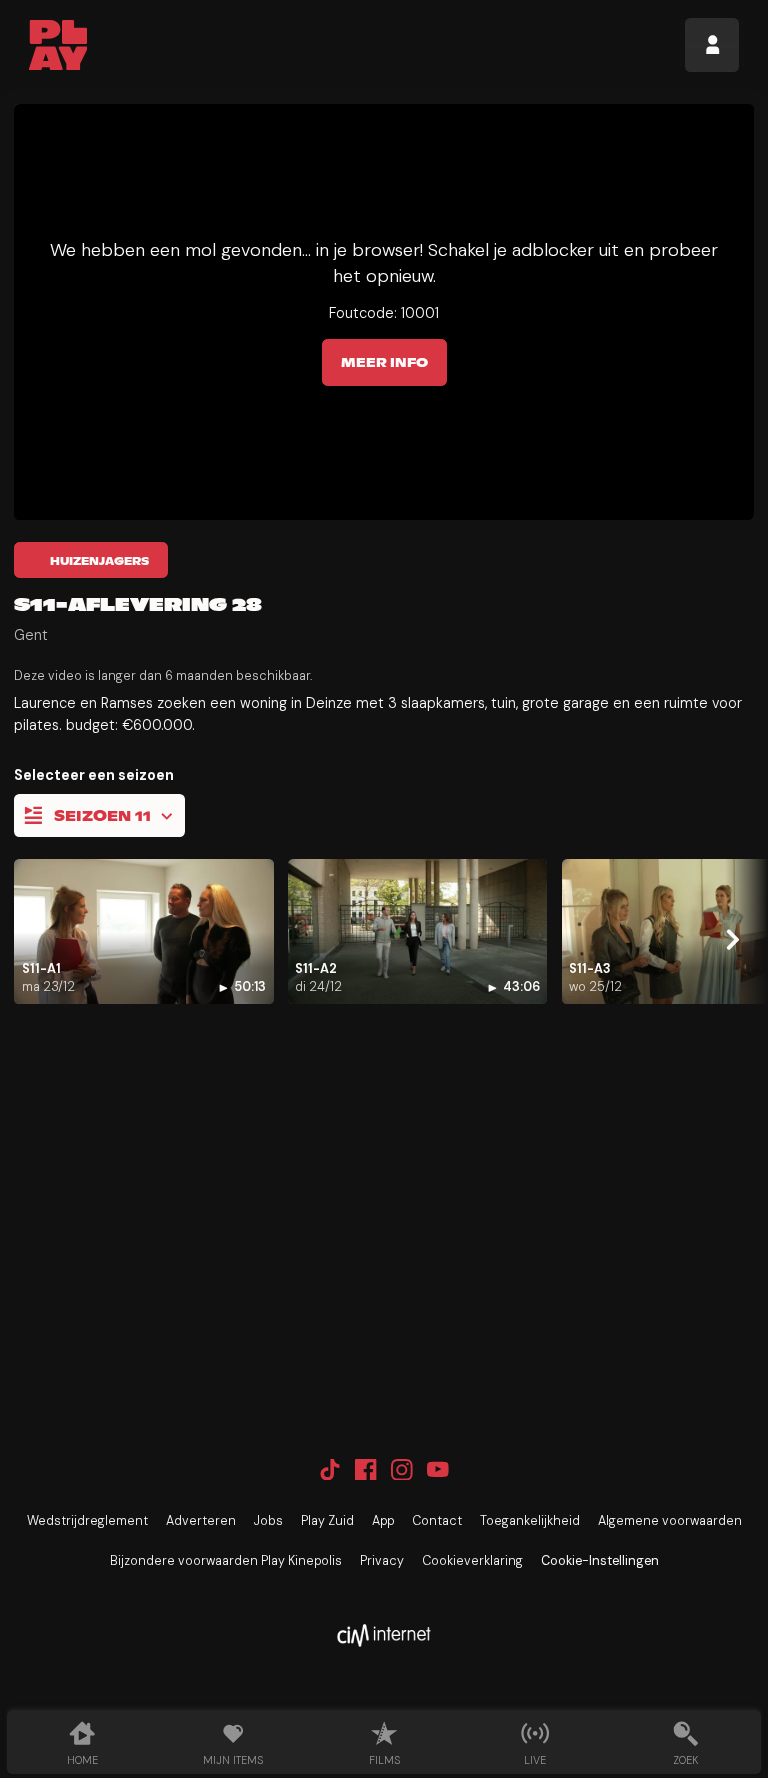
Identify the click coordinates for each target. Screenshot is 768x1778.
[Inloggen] (712, 45)
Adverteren (201, 1521)
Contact (437, 1521)
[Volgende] (732, 940)
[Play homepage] (58, 45)
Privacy (382, 1561)
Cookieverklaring (472, 1561)
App (383, 1521)
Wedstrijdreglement (87, 1521)
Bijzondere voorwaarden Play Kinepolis (226, 1561)
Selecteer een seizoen (94, 775)
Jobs (268, 1521)
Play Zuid (327, 1521)
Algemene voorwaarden (670, 1521)
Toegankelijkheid (530, 1521)
